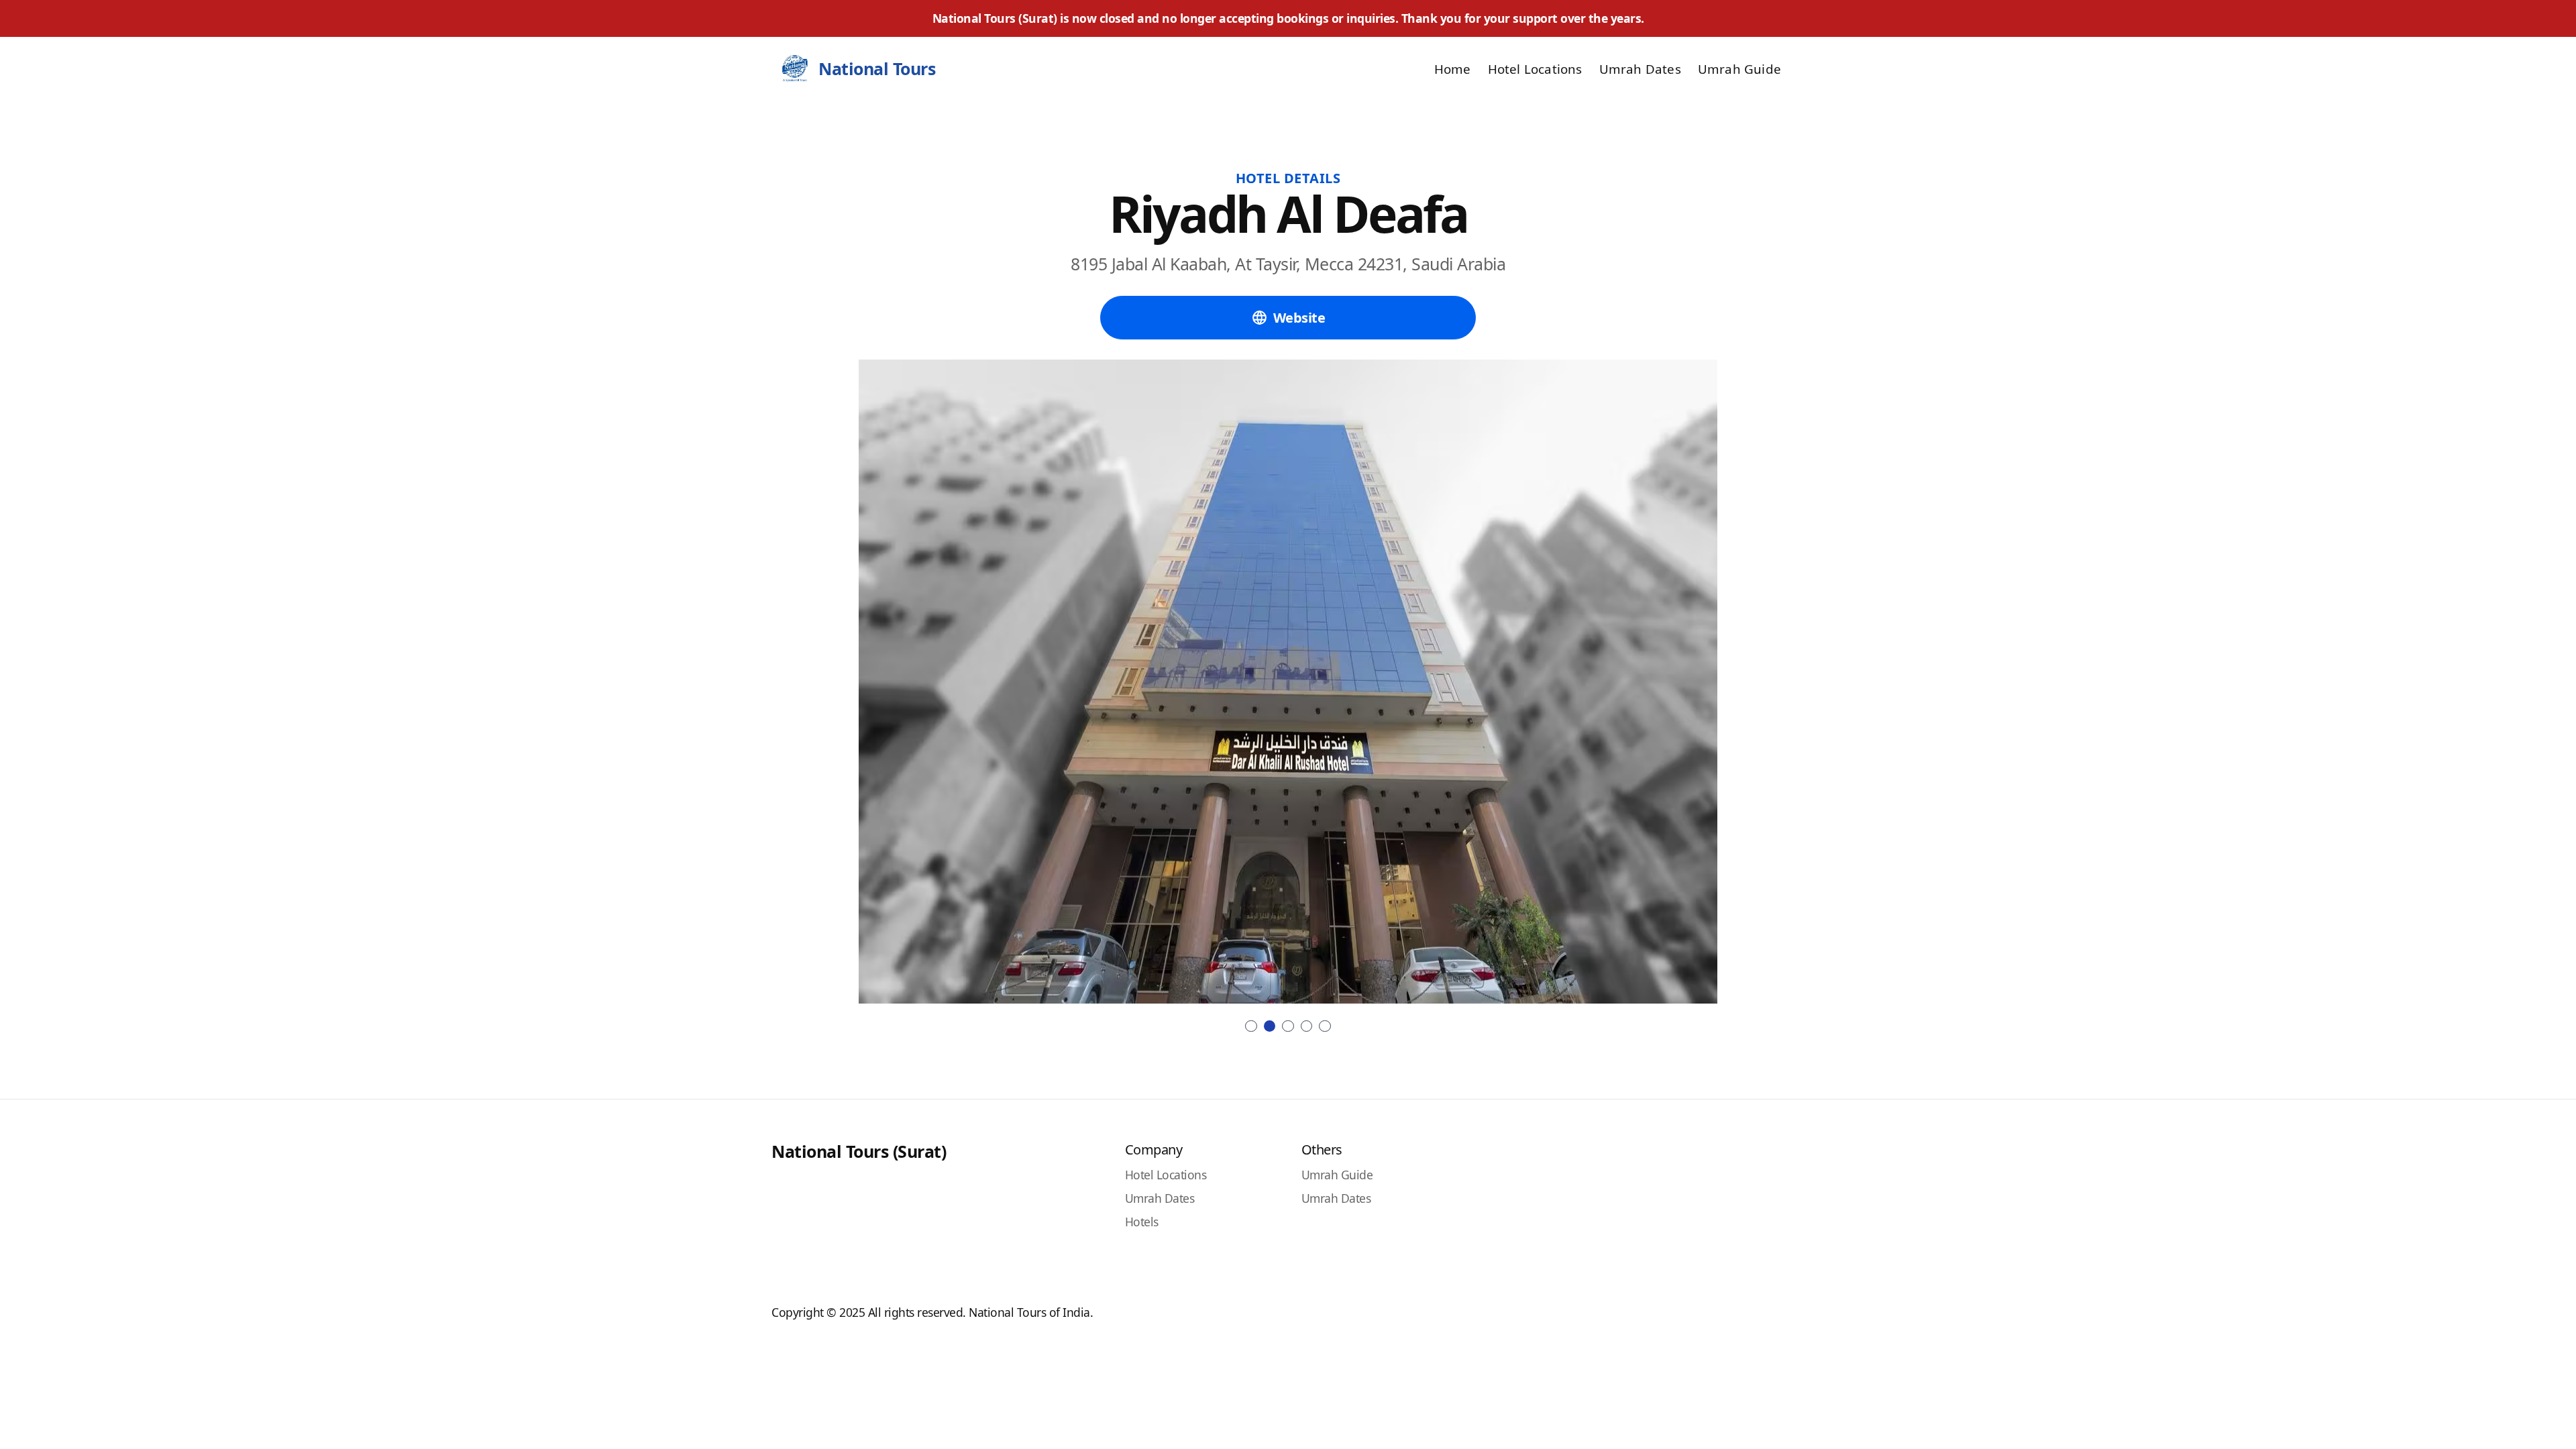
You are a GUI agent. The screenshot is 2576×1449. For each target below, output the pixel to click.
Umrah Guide (1739, 69)
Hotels (1142, 1222)
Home (1453, 69)
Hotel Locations (1535, 69)
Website (1299, 318)
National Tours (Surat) (859, 1151)
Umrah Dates (1640, 69)
